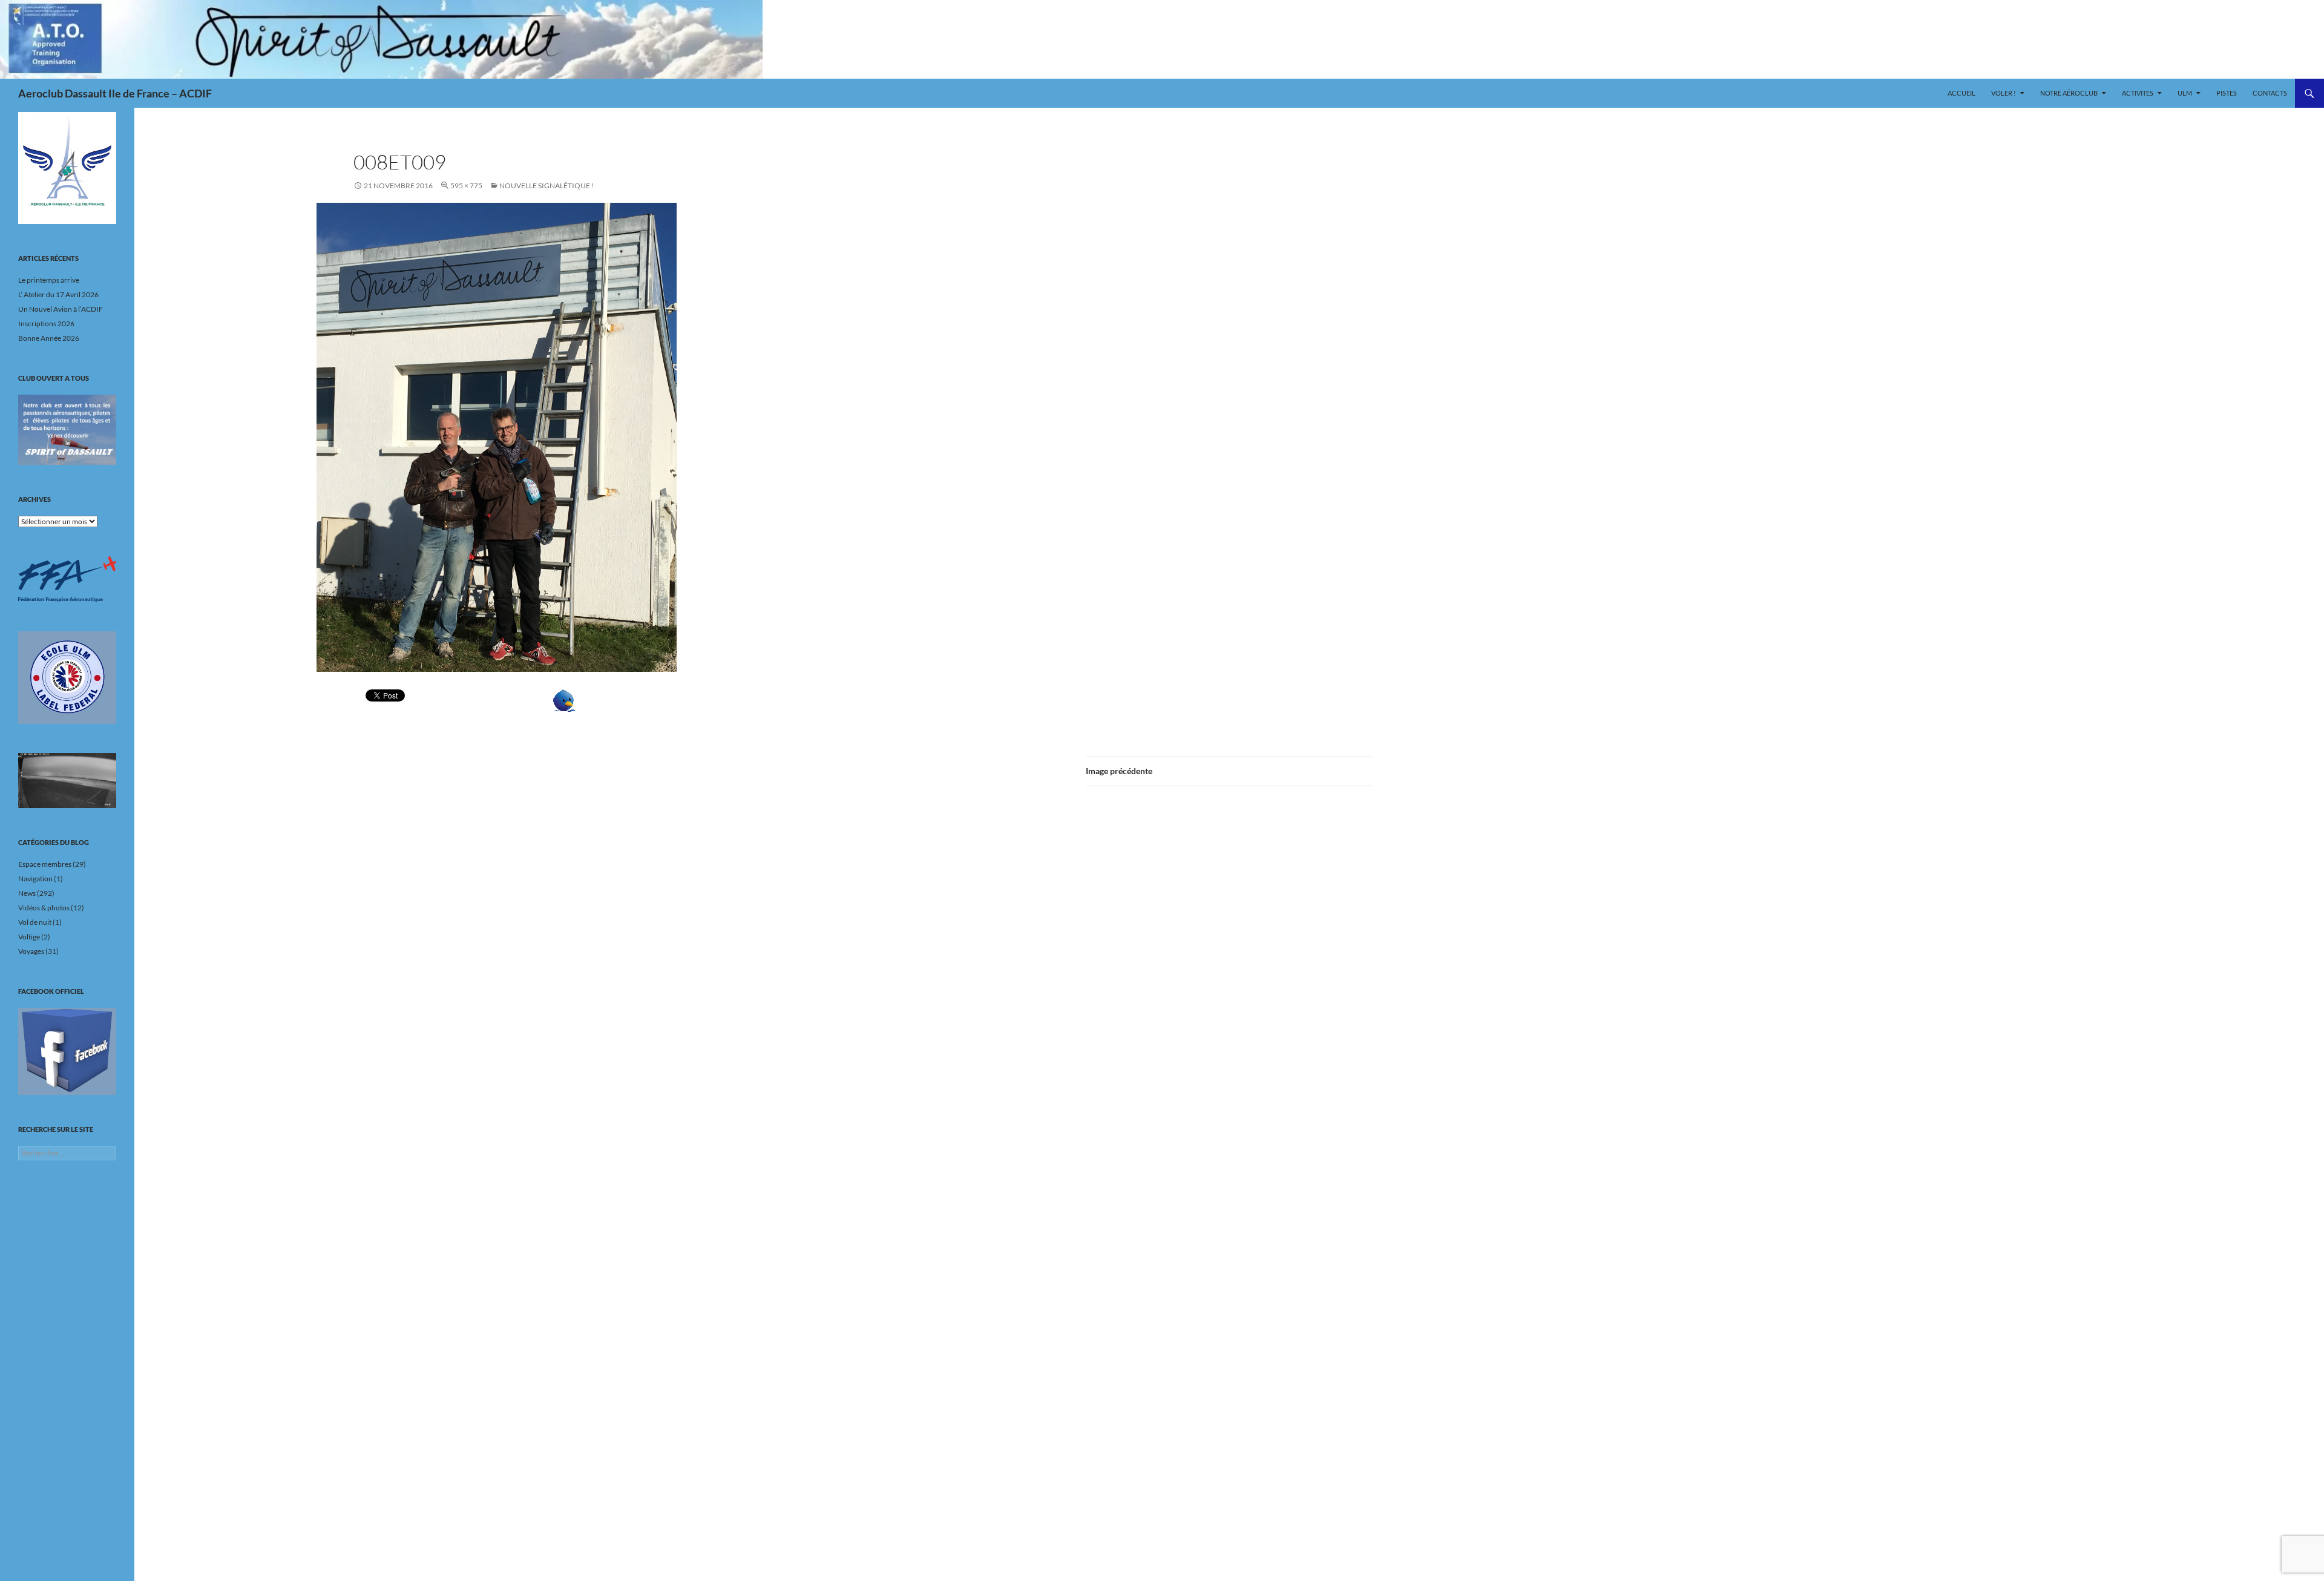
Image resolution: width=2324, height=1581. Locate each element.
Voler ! (2004, 93)
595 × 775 (466, 186)
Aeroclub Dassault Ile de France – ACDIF (115, 93)
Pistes (2227, 93)
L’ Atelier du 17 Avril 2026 (58, 294)
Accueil (1961, 93)
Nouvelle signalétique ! (547, 186)
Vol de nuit (35, 922)
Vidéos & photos (44, 908)
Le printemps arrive (49, 280)
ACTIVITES (2138, 93)
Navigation (35, 879)
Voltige (29, 937)
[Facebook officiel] (67, 1051)
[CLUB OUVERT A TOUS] (67, 430)
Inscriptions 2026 (46, 324)
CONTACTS (2270, 93)
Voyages (31, 951)
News (27, 893)
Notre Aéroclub (2069, 93)
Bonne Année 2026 (49, 338)
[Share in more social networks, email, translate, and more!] (602, 701)
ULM (2185, 93)
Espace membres (45, 864)
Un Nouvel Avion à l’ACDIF (61, 309)
